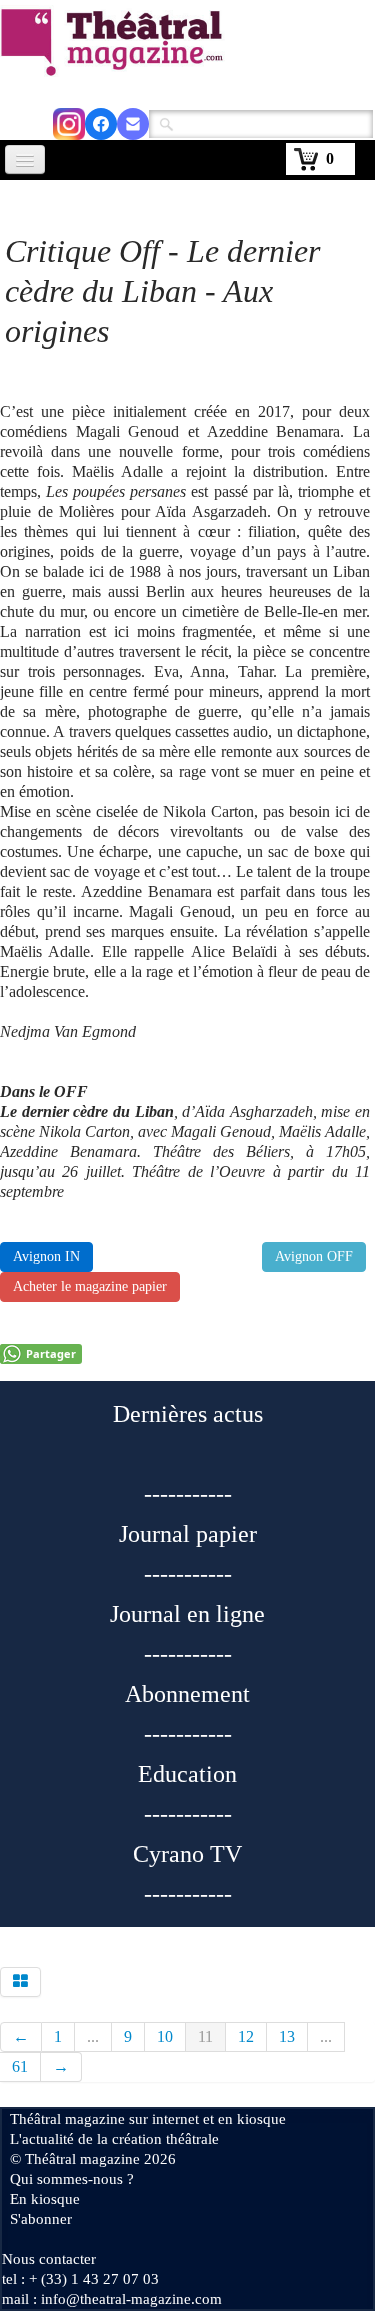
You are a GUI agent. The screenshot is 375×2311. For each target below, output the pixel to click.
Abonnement (187, 1694)
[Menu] (25, 159)
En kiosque (45, 2199)
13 (287, 2036)
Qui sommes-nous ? (72, 2179)
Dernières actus (188, 1414)
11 (205, 2036)
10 (165, 2036)
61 (20, 2066)
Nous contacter (49, 2259)
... (93, 2036)
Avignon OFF (314, 1256)
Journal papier (188, 1534)
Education (187, 1774)
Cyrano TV (187, 1854)
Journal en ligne (187, 1614)
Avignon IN (46, 1256)
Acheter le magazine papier (90, 1286)
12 (246, 2036)
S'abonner (41, 2219)
